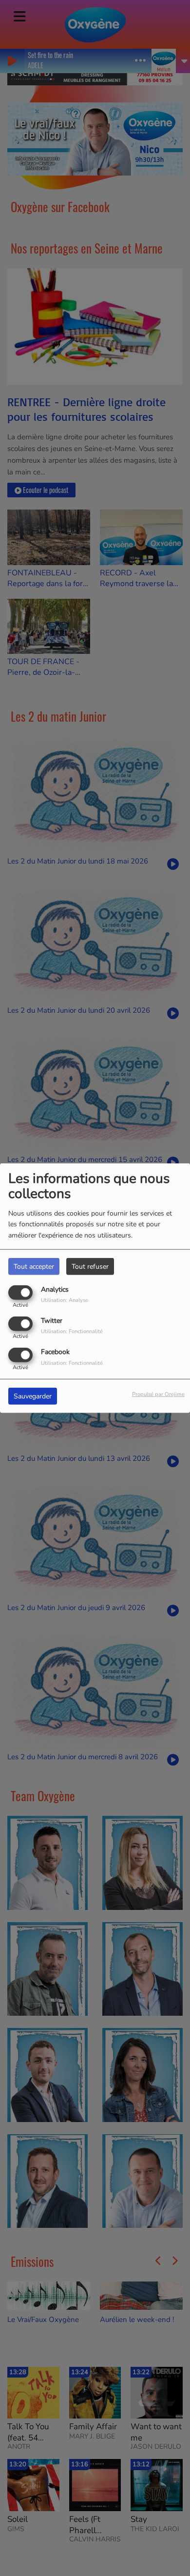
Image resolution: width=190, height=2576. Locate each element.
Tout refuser (90, 1266)
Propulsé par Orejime (158, 1394)
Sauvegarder (33, 1396)
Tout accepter (34, 1266)
